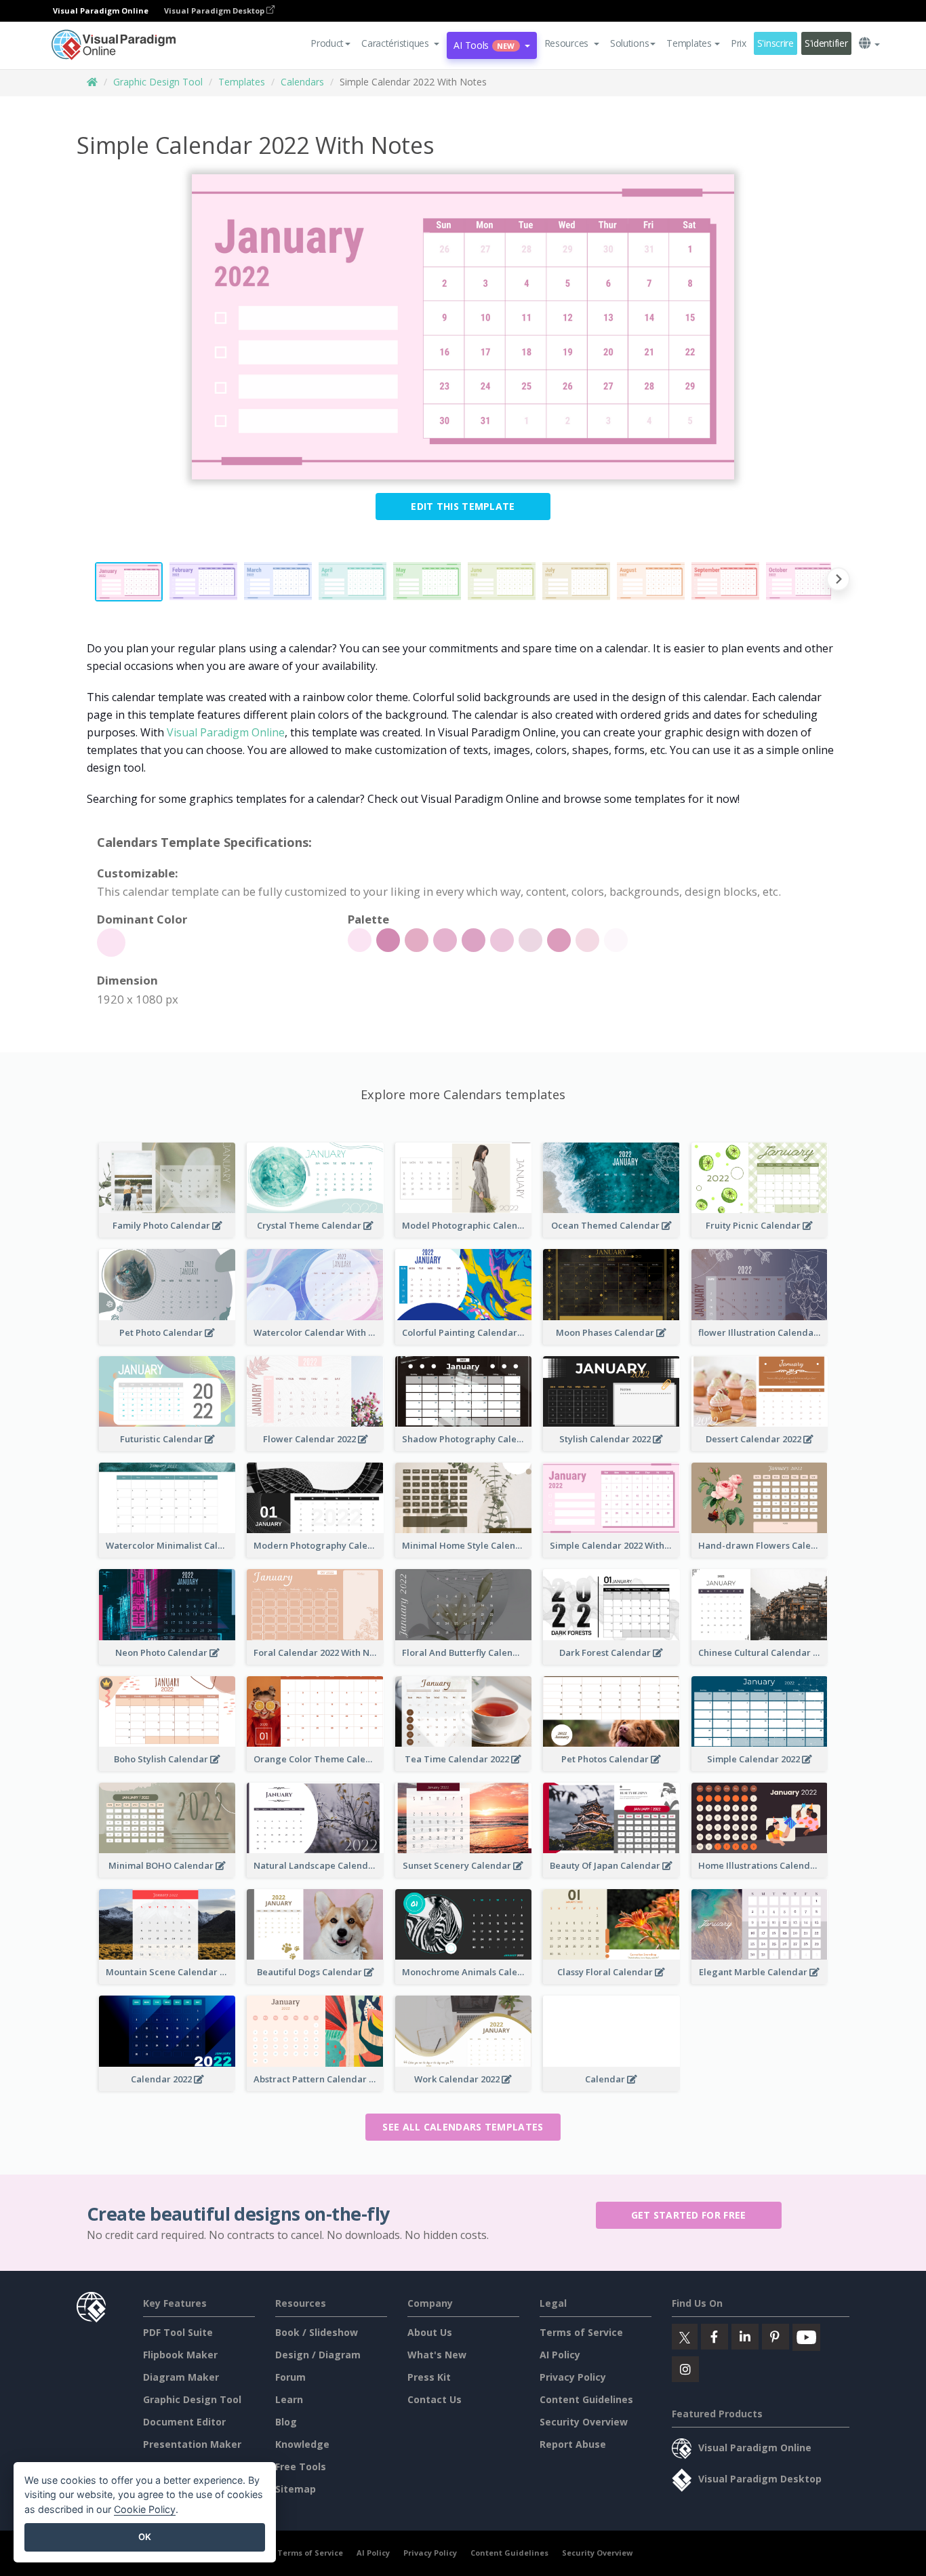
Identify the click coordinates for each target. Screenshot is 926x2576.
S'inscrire (776, 43)
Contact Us (435, 2399)
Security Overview (584, 2422)
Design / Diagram (318, 2355)
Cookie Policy (145, 2509)
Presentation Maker (192, 2444)
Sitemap (296, 2489)
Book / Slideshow (317, 2332)
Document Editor (184, 2422)
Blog (286, 2422)
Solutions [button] (629, 43)
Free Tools (301, 2466)
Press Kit (429, 2377)
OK (145, 2537)
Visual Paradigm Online (226, 732)
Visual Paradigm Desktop (215, 11)
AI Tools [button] (484, 45)
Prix (739, 43)
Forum (290, 2377)
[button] (400, 43)
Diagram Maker (181, 2377)
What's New (437, 2355)
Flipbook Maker (180, 2355)
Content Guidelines (586, 2399)
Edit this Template (463, 506)
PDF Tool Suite (178, 2332)
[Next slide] (838, 581)
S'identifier (826, 43)
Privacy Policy (573, 2377)
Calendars (302, 82)
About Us (430, 2332)
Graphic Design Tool (158, 82)
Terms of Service (581, 2332)
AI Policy (560, 2355)
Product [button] (327, 43)
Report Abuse (573, 2444)
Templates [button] (689, 43)
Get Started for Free (689, 2215)
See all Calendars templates (463, 2127)
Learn (289, 2399)
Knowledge (302, 2444)
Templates (242, 82)
